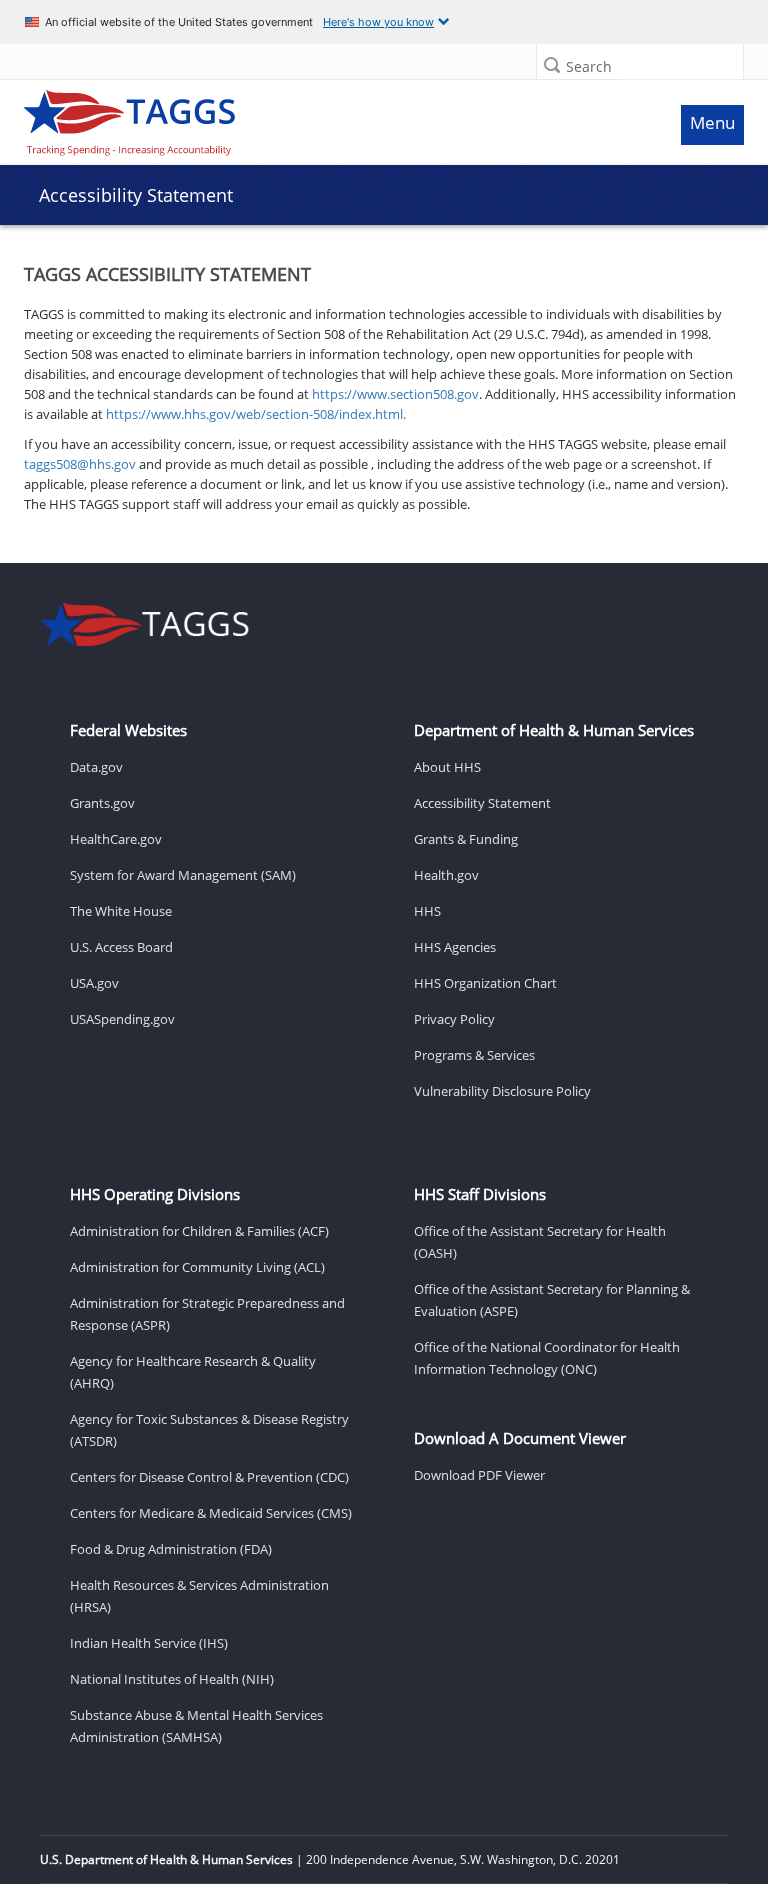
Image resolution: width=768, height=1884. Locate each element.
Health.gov (446, 875)
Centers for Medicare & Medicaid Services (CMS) (211, 1513)
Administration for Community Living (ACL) (197, 1267)
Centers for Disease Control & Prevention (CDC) (209, 1477)
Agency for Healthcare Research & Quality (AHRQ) (193, 1372)
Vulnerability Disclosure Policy (502, 1091)
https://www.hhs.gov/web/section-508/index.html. (256, 414)
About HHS (447, 767)
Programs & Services (474, 1055)
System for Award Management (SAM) (183, 875)
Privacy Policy (454, 1019)
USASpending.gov (122, 1019)
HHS (427, 911)
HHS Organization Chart (485, 983)
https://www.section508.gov (395, 394)
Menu (712, 122)
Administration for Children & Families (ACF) (199, 1231)
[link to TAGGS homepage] (290, 118)
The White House (121, 911)
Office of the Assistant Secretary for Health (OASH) (540, 1242)
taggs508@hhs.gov (80, 464)
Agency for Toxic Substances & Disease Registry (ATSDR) (209, 1430)
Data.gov (96, 767)
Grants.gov (102, 803)
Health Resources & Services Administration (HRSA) (199, 1596)
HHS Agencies (455, 947)
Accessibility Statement (482, 803)
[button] (552, 64)
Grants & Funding (466, 839)
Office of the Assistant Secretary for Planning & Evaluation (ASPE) (552, 1300)
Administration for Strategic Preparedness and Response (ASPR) (207, 1314)
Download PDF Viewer (479, 1475)
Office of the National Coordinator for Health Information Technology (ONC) (547, 1358)
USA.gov (94, 983)
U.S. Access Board (121, 947)
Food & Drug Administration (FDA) (171, 1549)
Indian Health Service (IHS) (149, 1643)
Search (589, 66)
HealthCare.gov (116, 839)
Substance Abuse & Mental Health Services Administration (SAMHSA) (196, 1726)
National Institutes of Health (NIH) (172, 1679)
